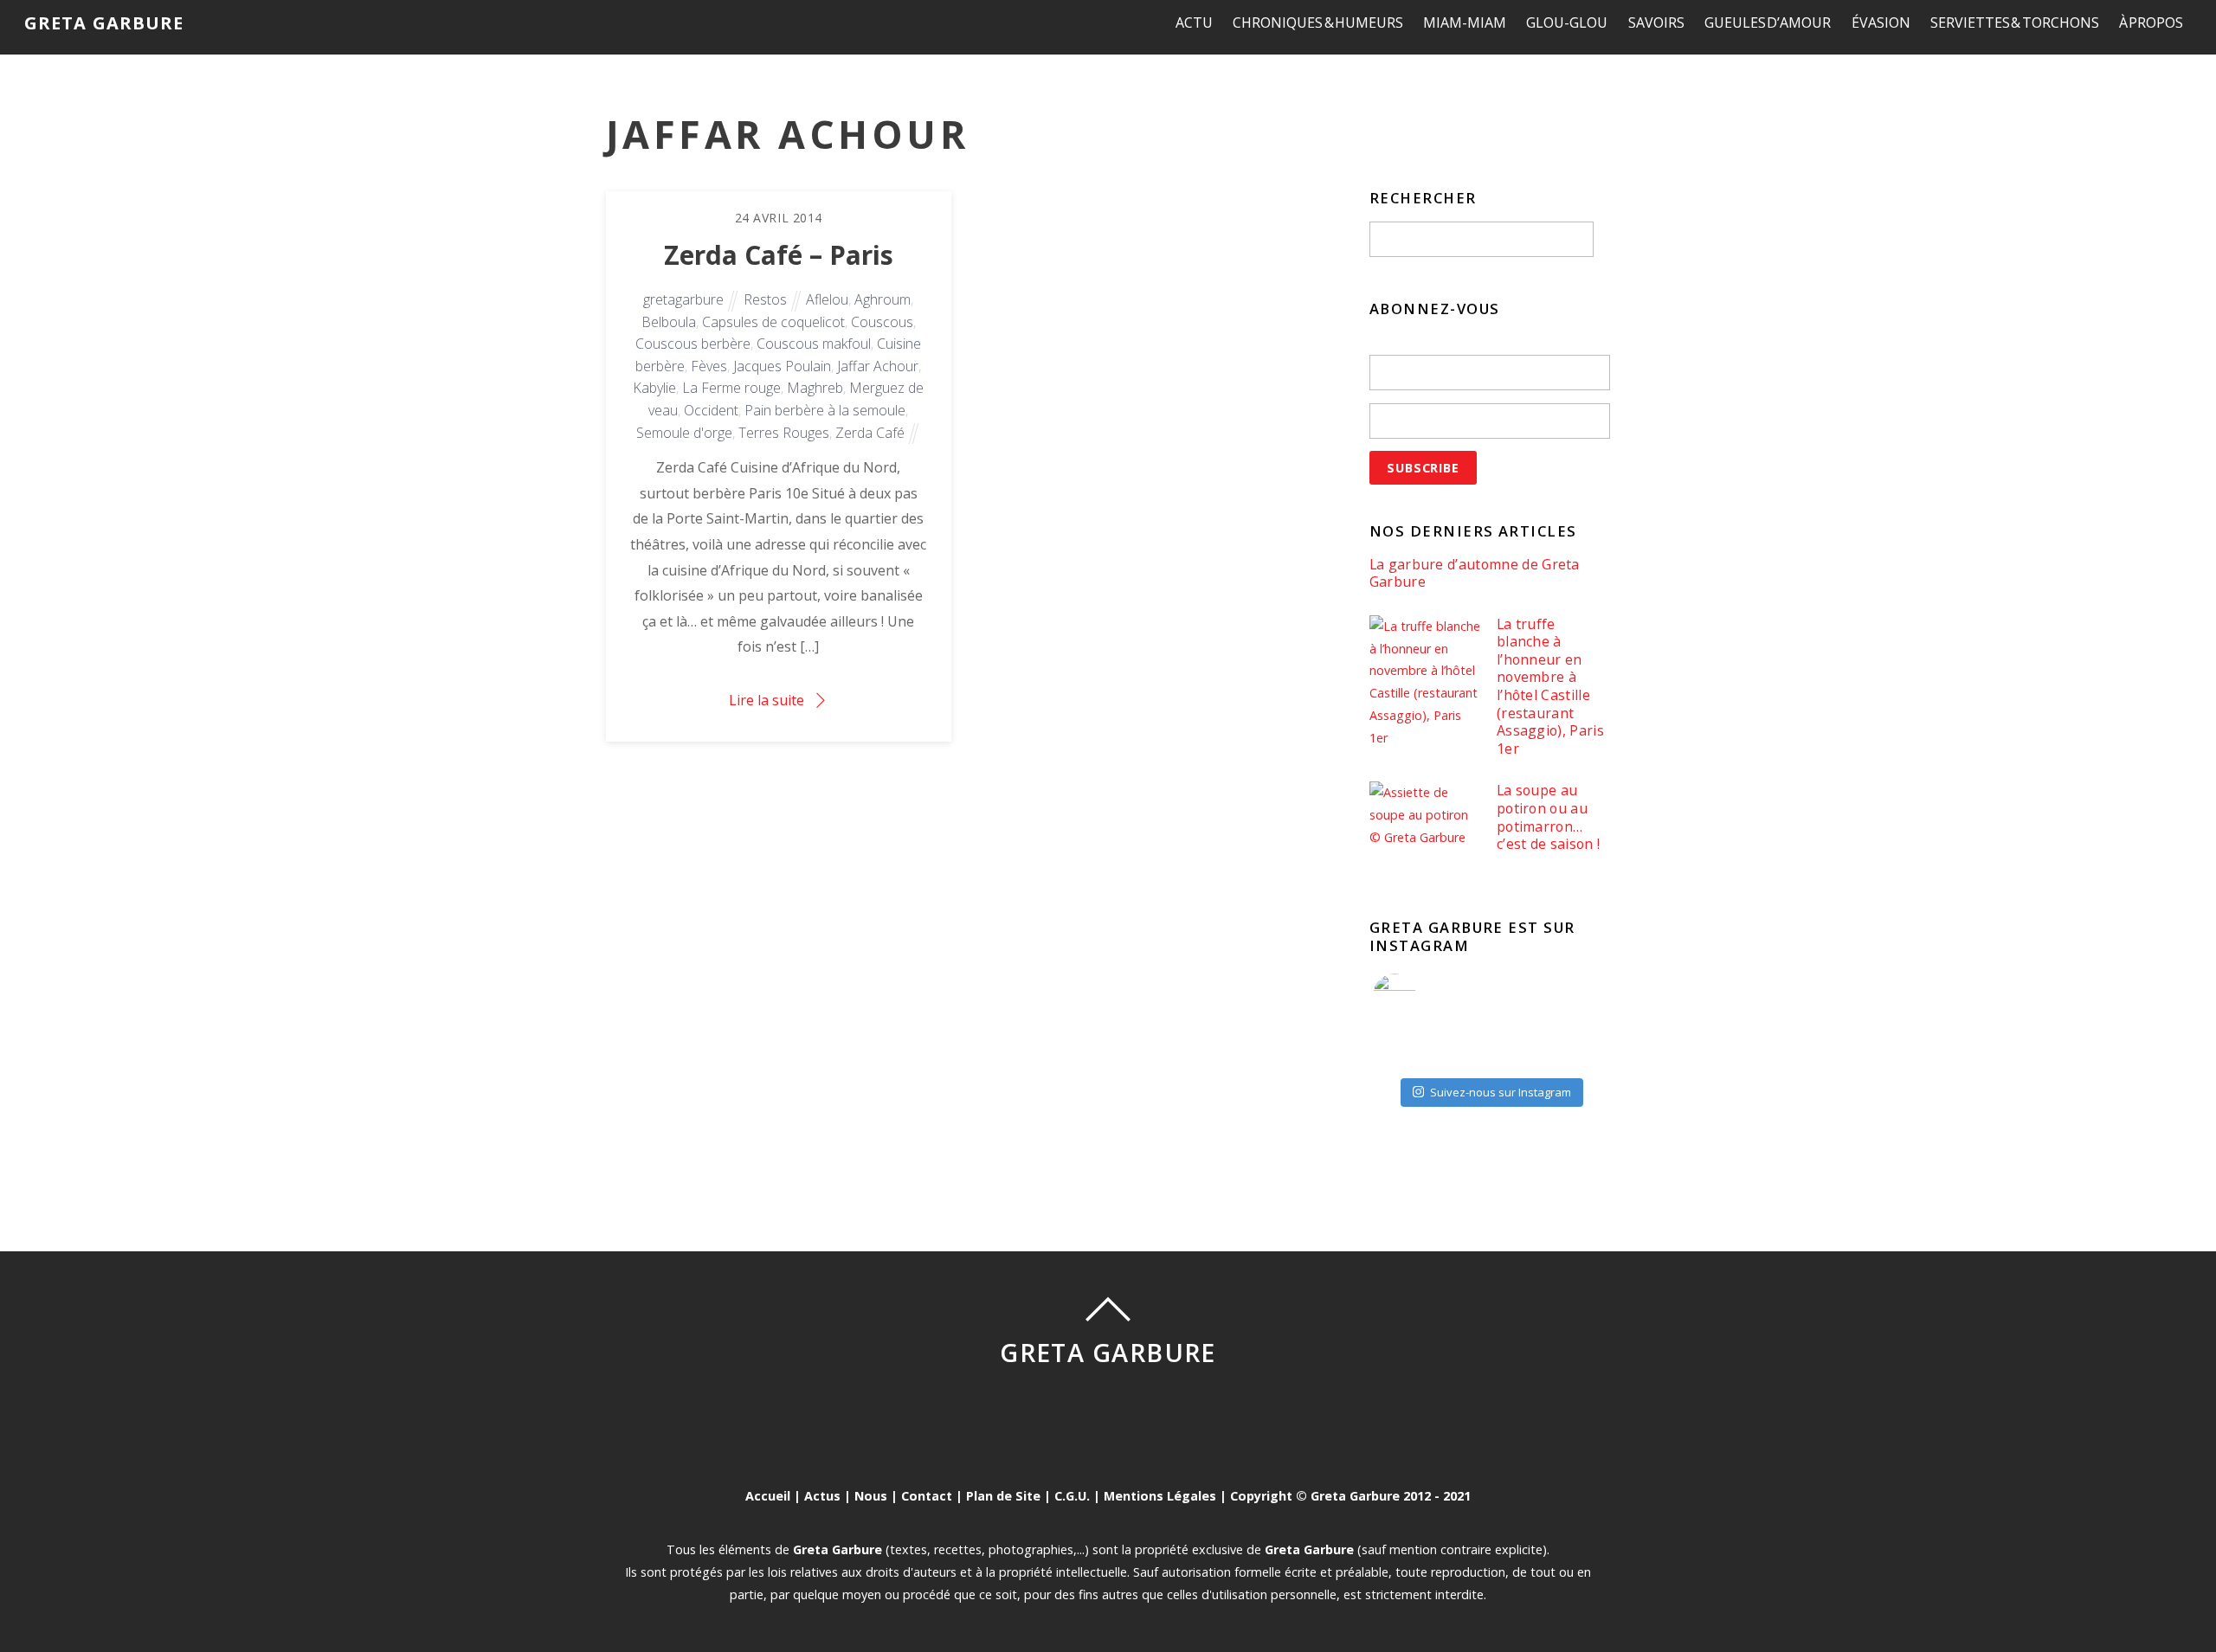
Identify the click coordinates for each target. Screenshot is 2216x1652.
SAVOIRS (1656, 22)
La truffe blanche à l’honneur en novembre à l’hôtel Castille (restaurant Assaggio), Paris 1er (1550, 687)
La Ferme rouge (731, 388)
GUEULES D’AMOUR (1768, 22)
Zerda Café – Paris (779, 255)
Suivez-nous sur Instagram (1501, 1092)
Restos (765, 299)
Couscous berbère (693, 344)
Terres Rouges (784, 433)
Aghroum (883, 299)
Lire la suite (767, 700)
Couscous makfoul (814, 344)
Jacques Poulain (782, 366)
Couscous (882, 322)
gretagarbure (683, 299)
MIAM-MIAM (1465, 22)
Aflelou (827, 299)
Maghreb (815, 388)
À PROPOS (2152, 22)
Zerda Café (870, 433)
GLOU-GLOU (1567, 22)
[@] (1420, 995)
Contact (927, 1496)
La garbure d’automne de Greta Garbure (1475, 573)
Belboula (669, 322)
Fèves (709, 366)
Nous (871, 1496)
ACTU (1194, 22)
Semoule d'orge (684, 433)
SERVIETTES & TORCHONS (2015, 22)
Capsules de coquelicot (773, 322)
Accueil (768, 1496)
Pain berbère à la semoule (825, 410)
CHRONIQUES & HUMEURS (1318, 22)
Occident (711, 410)
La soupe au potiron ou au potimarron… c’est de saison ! (1548, 817)
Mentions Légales (1160, 1496)
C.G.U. (1072, 1496)
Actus (822, 1496)
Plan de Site (1003, 1496)
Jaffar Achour (878, 366)
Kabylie (654, 388)
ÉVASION (1881, 22)
